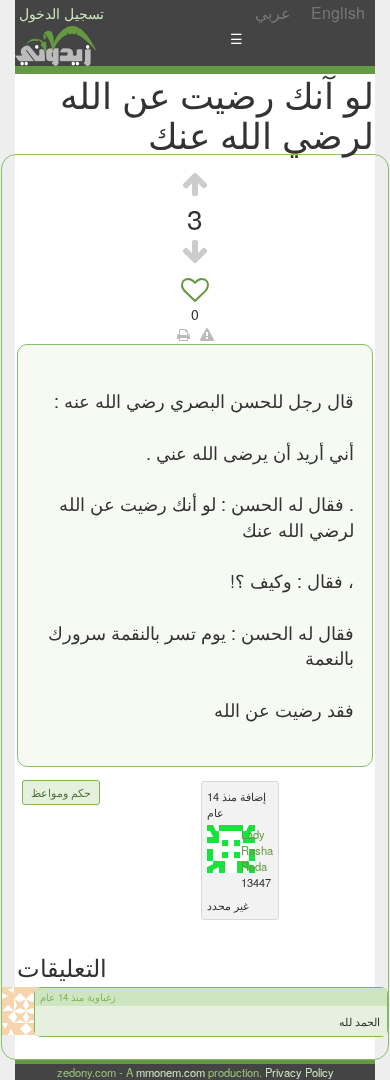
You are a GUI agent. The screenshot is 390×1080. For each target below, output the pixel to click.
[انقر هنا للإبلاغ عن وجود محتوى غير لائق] (207, 334)
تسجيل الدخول (61, 13)
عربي (273, 12)
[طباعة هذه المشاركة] (183, 334)
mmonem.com (170, 1072)
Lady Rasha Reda (257, 850)
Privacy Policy (299, 1072)
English (338, 12)
